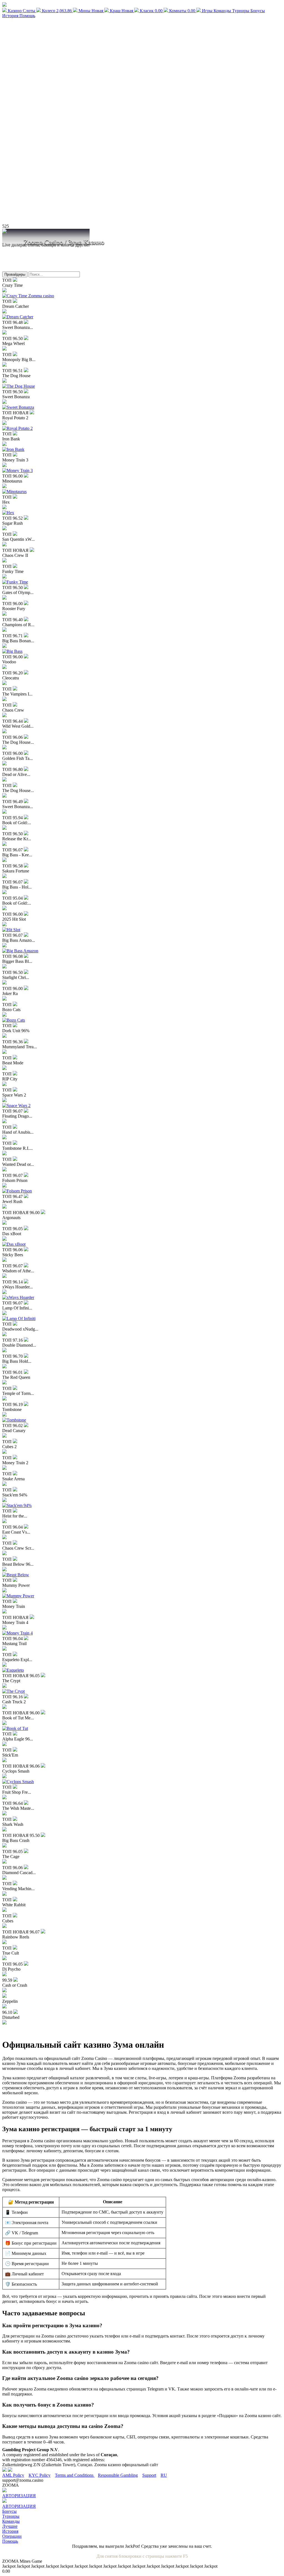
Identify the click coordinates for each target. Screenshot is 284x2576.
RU (164, 2475)
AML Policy (13, 2475)
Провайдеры (15, 274)
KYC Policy (40, 2475)
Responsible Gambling (118, 2475)
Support (149, 2475)
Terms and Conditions (75, 2475)
